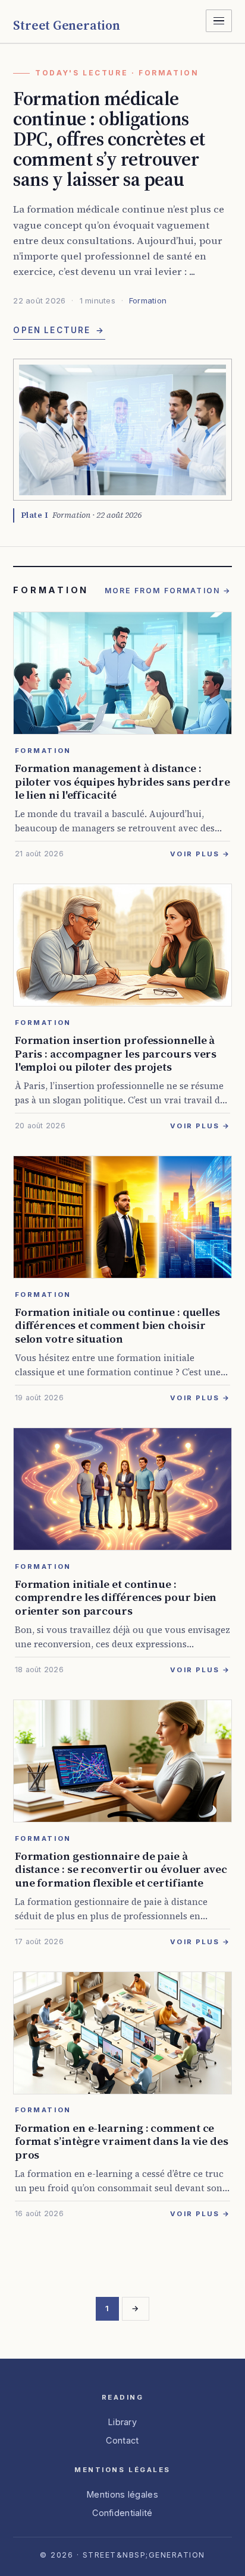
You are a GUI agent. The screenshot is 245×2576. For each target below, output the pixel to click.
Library (122, 2422)
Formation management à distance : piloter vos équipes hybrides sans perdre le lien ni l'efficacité (122, 781)
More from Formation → (168, 591)
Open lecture (59, 330)
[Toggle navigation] (219, 21)
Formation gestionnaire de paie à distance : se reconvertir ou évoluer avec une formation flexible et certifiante (121, 1869)
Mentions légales (122, 2494)
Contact (122, 2440)
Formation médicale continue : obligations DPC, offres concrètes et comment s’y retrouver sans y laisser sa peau (109, 139)
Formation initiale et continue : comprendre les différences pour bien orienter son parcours (116, 1597)
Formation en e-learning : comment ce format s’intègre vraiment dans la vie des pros (122, 2141)
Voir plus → (200, 854)
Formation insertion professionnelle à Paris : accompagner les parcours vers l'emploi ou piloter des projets (116, 1053)
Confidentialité (122, 2513)
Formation (148, 300)
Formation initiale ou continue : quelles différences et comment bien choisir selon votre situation (117, 1325)
